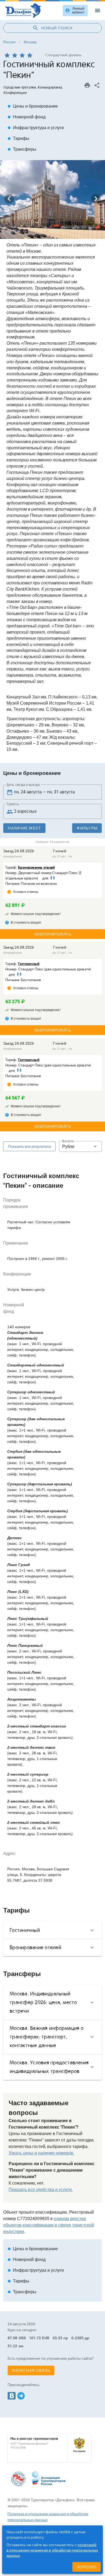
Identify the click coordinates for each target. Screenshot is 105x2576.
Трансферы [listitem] (22, 149)
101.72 (35, 2338)
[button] (80, 1146)
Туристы (13, 804)
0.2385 (77, 2338)
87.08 (13, 2338)
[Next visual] (96, 199)
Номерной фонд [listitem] (27, 117)
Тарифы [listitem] (18, 138)
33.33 (57, 2338)
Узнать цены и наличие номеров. (41, 2153)
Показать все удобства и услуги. (41, 2190)
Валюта (68, 1141)
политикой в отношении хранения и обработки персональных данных (52, 2550)
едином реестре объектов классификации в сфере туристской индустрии (49, 2225)
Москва (30, 42)
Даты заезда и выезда (23, 785)
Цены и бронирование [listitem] (33, 106)
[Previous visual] (9, 199)
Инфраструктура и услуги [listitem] (36, 128)
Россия (9, 42)
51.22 (13, 2346)
